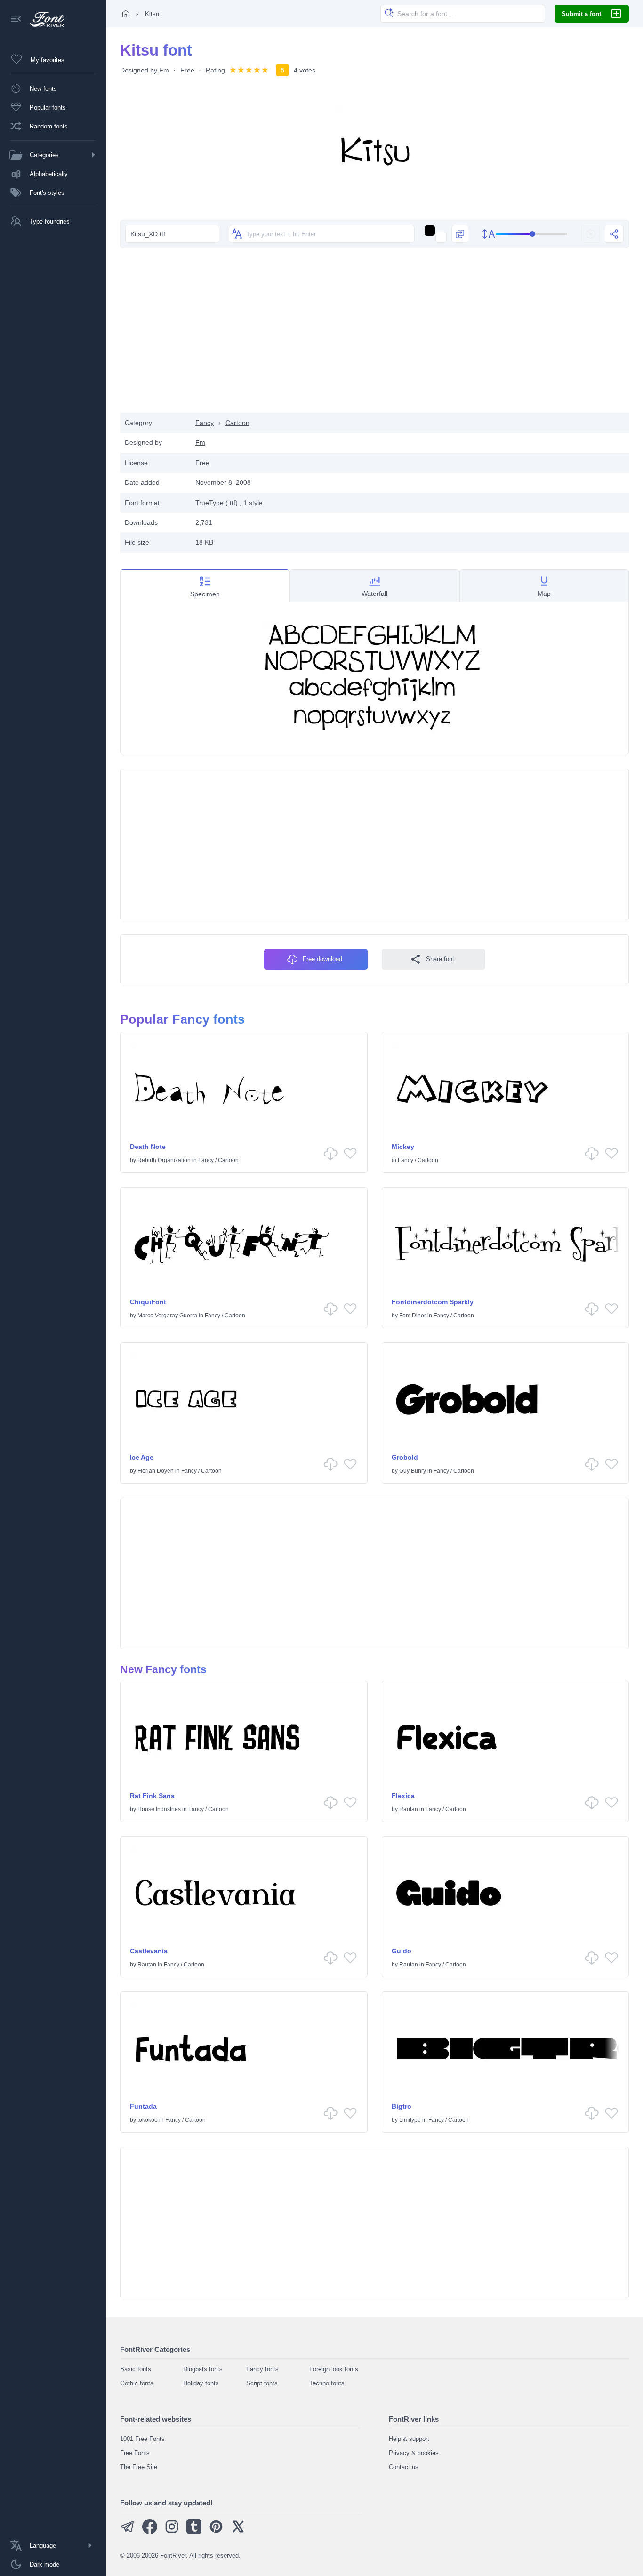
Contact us (404, 2467)
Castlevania (149, 1951)
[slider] (532, 234)
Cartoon (237, 423)
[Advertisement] (375, 337)
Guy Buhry (413, 1471)
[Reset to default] (591, 234)
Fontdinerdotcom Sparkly (433, 1302)
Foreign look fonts (334, 2369)
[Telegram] (128, 2532)
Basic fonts (136, 2369)
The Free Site (139, 2467)
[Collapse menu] (16, 20)
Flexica (403, 1796)
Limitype (410, 2120)
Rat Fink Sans (152, 1796)
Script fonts (262, 2383)
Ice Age (142, 1457)
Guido (402, 1951)
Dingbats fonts (203, 2369)
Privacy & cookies (414, 2453)
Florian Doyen (156, 1471)
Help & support (409, 2439)
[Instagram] (172, 2532)
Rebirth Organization (164, 1160)
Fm (164, 70)
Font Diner (413, 1316)
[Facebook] (150, 2532)
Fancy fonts (262, 2369)
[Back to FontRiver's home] (44, 19)
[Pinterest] (216, 2532)
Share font (440, 959)
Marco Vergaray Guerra (167, 1316)
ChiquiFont (148, 1302)
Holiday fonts (201, 2383)
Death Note (148, 1147)
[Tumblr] (194, 2532)
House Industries (159, 1809)
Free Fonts (135, 2453)
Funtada (143, 2106)
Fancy (205, 423)
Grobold (405, 1457)
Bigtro (402, 2106)
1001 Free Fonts (142, 2439)
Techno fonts (327, 2383)
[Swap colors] (460, 234)
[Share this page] (614, 234)
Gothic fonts (137, 2383)
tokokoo (148, 2120)
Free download (322, 959)
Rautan (409, 1809)
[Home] (126, 14)
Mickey (403, 1147)
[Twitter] (238, 2532)
